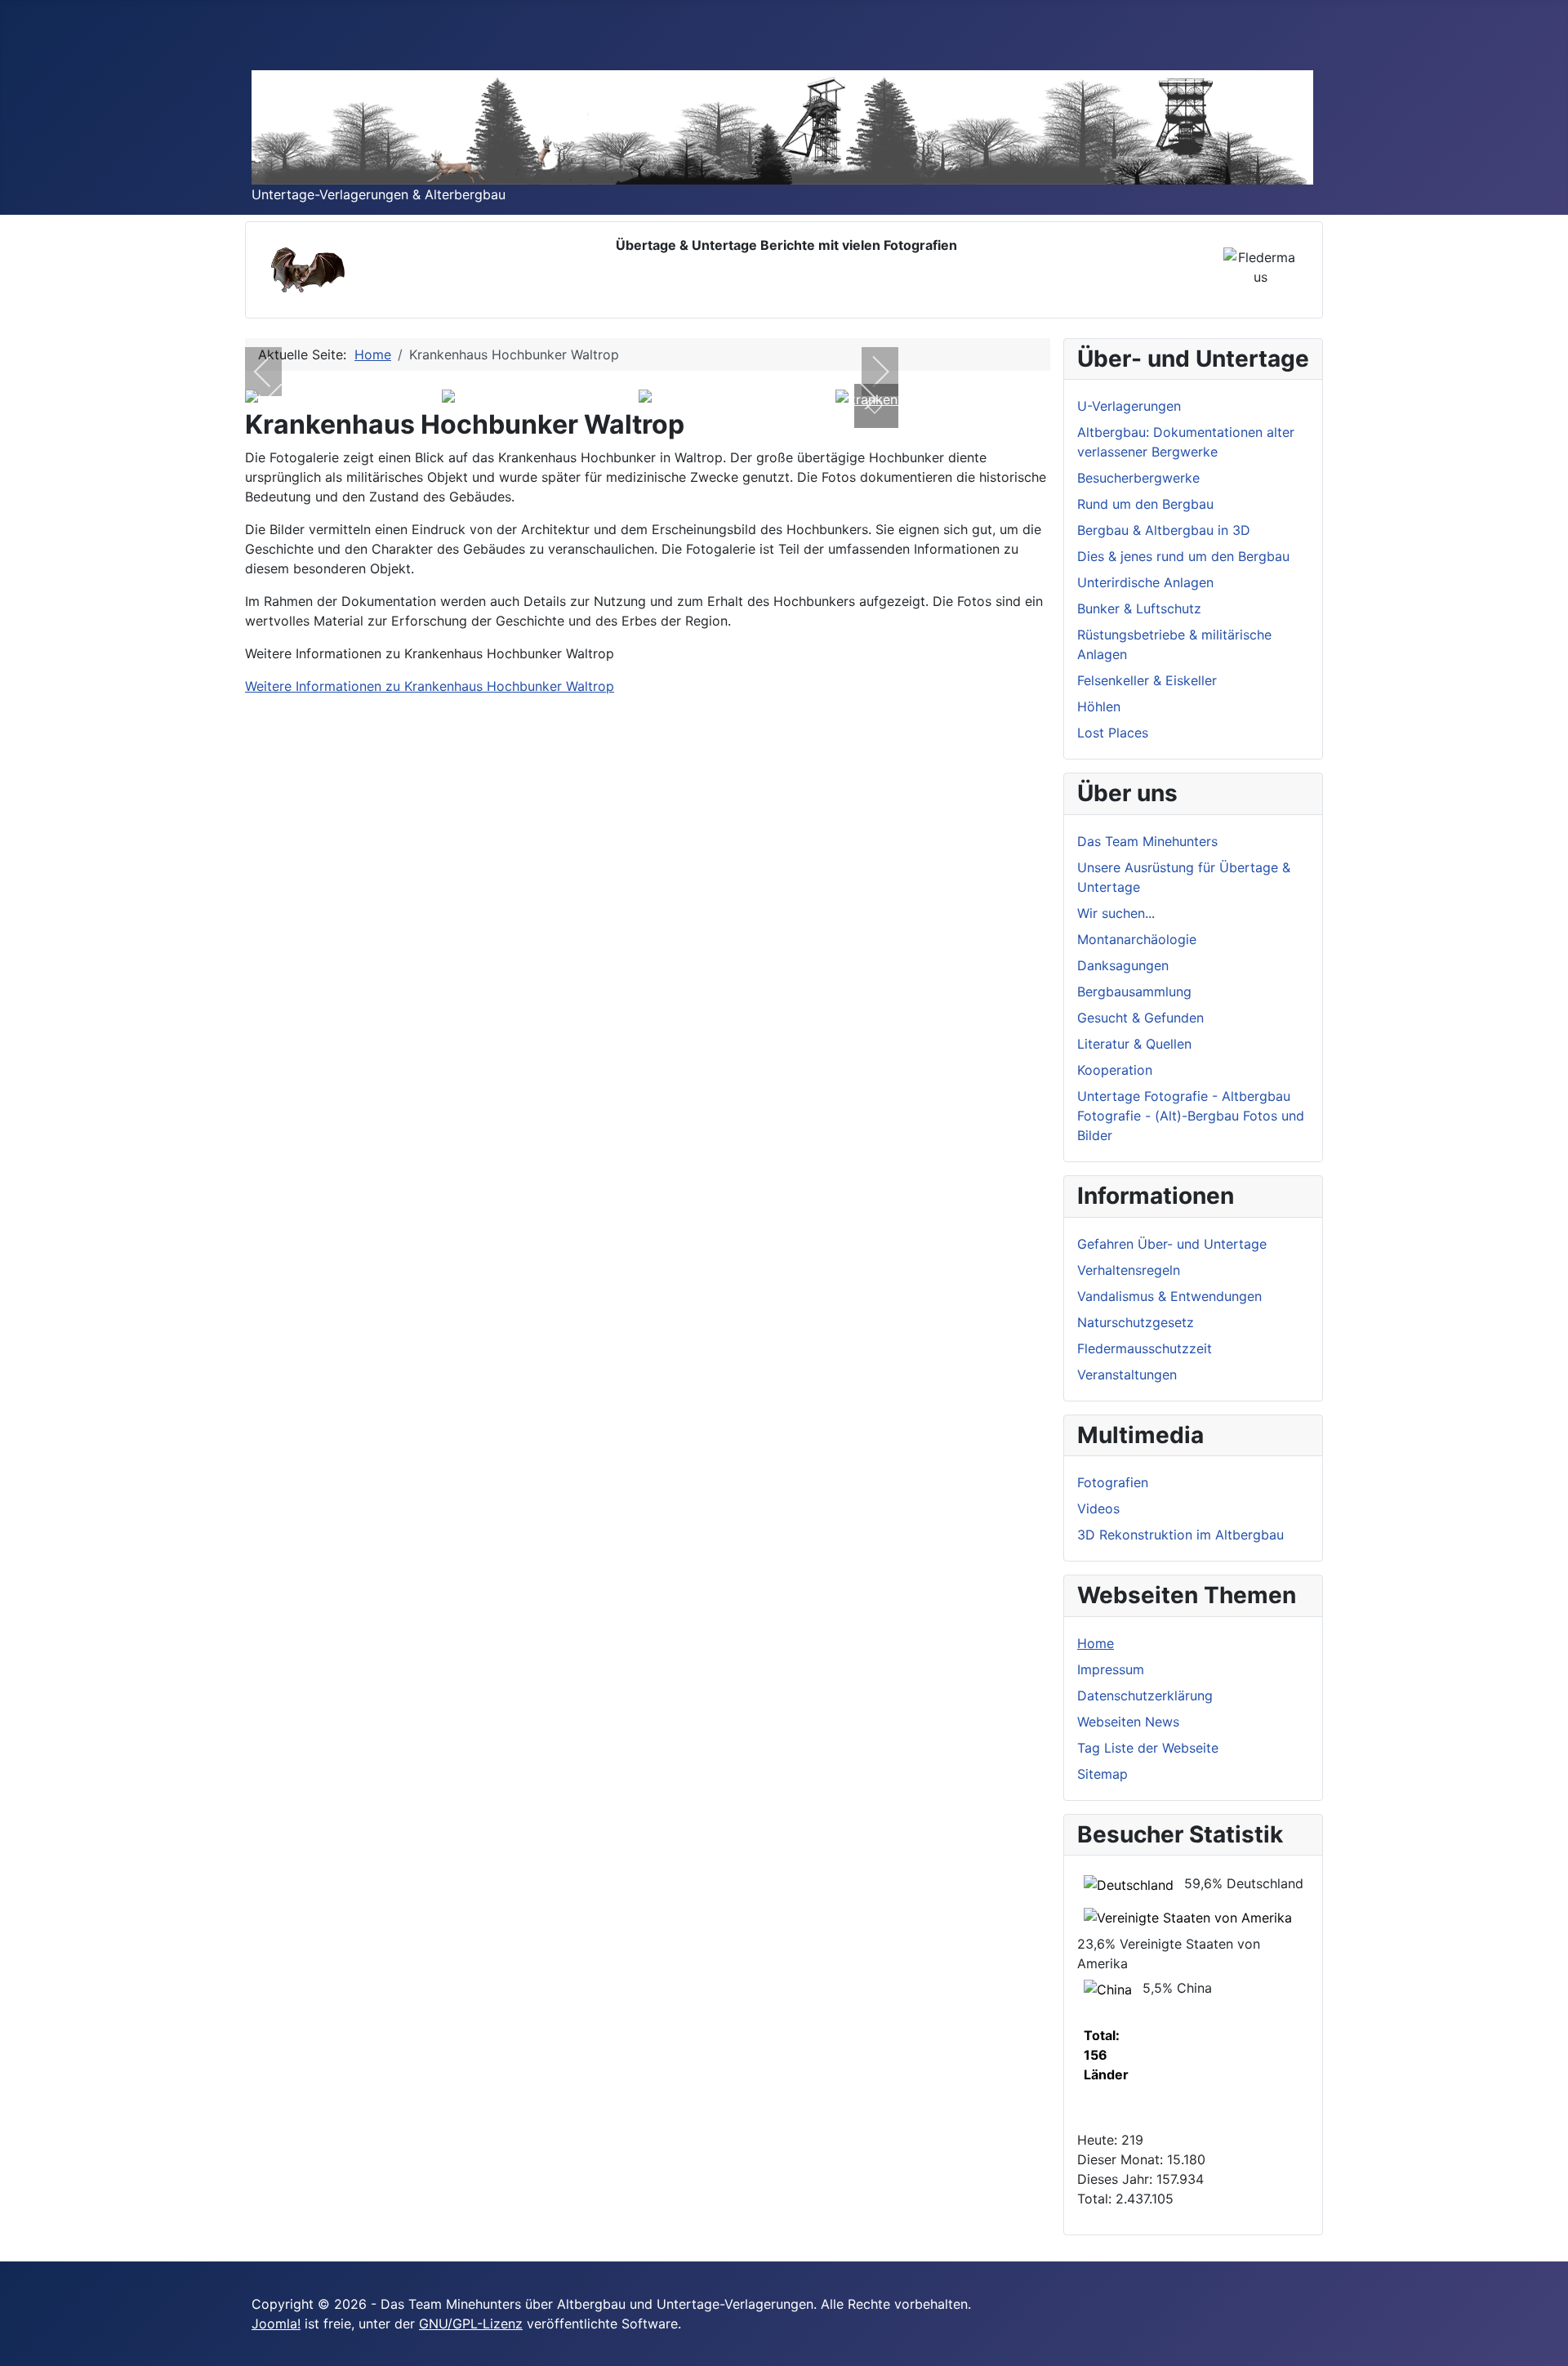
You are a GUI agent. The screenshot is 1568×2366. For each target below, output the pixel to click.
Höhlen (1099, 706)
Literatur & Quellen (1134, 1044)
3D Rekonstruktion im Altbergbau (1180, 1535)
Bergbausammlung (1134, 991)
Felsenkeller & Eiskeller (1147, 680)
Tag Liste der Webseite (1148, 1748)
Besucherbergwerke (1138, 478)
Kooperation (1115, 1070)
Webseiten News (1128, 1722)
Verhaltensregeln (1129, 1270)
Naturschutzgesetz (1136, 1322)
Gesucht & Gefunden (1140, 1018)
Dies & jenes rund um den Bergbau (1183, 556)
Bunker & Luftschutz (1139, 608)
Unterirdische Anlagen (1145, 582)
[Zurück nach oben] (1548, 2346)
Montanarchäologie (1137, 939)
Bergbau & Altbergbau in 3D (1164, 530)
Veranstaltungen (1127, 1375)
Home (1096, 1643)
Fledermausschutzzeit (1145, 1348)
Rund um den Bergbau (1145, 504)
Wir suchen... (1116, 913)
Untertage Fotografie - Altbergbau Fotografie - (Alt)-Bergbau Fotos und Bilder (1191, 1116)
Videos (1098, 1508)
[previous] (274, 372)
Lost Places (1113, 733)
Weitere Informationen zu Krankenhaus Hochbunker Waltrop (430, 686)
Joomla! (276, 2324)
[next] (870, 372)
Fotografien (1113, 1482)
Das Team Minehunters (1147, 841)
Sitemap (1102, 1774)
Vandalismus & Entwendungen (1169, 1296)
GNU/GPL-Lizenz (471, 2324)
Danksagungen (1123, 965)
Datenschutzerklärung (1145, 1695)
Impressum (1111, 1669)
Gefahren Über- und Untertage (1172, 1244)
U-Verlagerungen (1129, 406)
